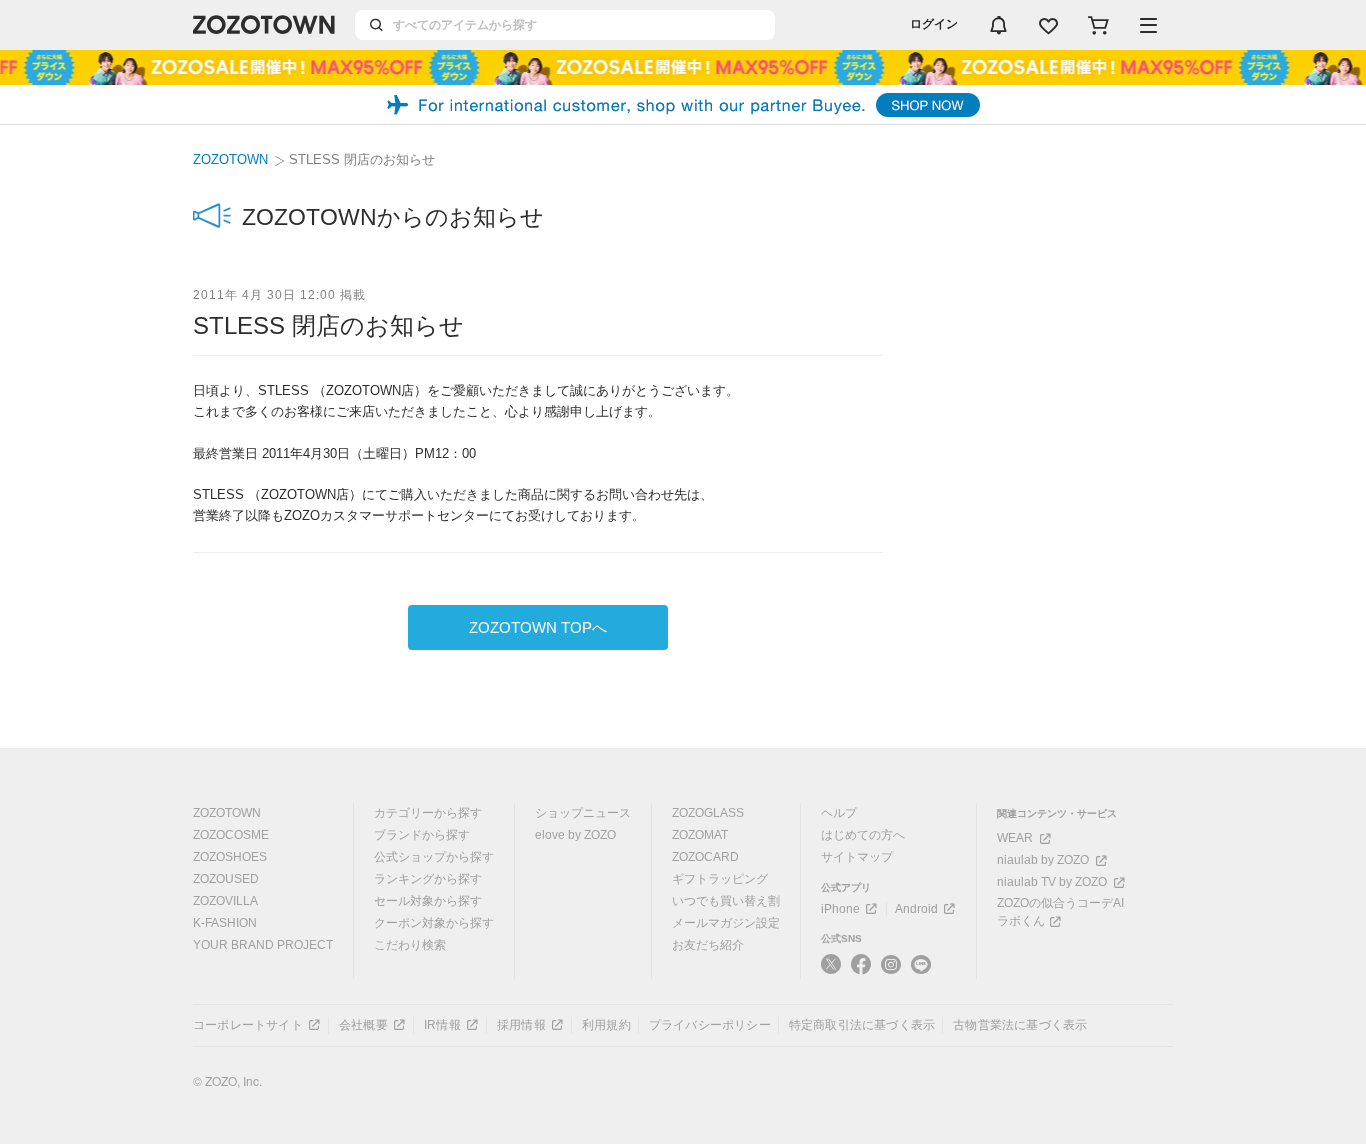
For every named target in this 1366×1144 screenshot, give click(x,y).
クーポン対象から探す (434, 923)
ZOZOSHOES (230, 857)
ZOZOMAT (700, 835)
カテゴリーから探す (428, 813)
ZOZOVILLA (225, 901)
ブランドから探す (422, 835)
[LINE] (921, 966)
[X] (831, 964)
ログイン (934, 24)
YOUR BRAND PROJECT (263, 945)
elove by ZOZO (575, 835)
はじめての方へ (863, 835)
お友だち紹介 (708, 945)
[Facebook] (861, 964)
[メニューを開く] (1148, 25)
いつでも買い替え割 (726, 901)
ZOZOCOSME (231, 835)
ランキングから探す (428, 879)
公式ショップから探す (434, 857)
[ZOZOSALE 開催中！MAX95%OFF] (683, 67)
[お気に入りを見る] (1048, 25)
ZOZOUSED (226, 879)
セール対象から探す (428, 901)
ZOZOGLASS (708, 813)
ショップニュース (583, 813)
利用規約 (606, 1025)
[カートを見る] (1098, 25)
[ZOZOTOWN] (264, 25)
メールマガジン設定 (726, 923)
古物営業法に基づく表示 (1020, 1025)
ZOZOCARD (705, 857)
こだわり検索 (410, 945)
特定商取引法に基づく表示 (862, 1025)
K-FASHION (225, 923)
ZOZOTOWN (230, 159)
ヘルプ (839, 813)
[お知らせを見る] (998, 25)
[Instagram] (891, 964)
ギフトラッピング (720, 879)
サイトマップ (857, 857)
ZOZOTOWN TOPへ (538, 627)
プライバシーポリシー (710, 1025)
